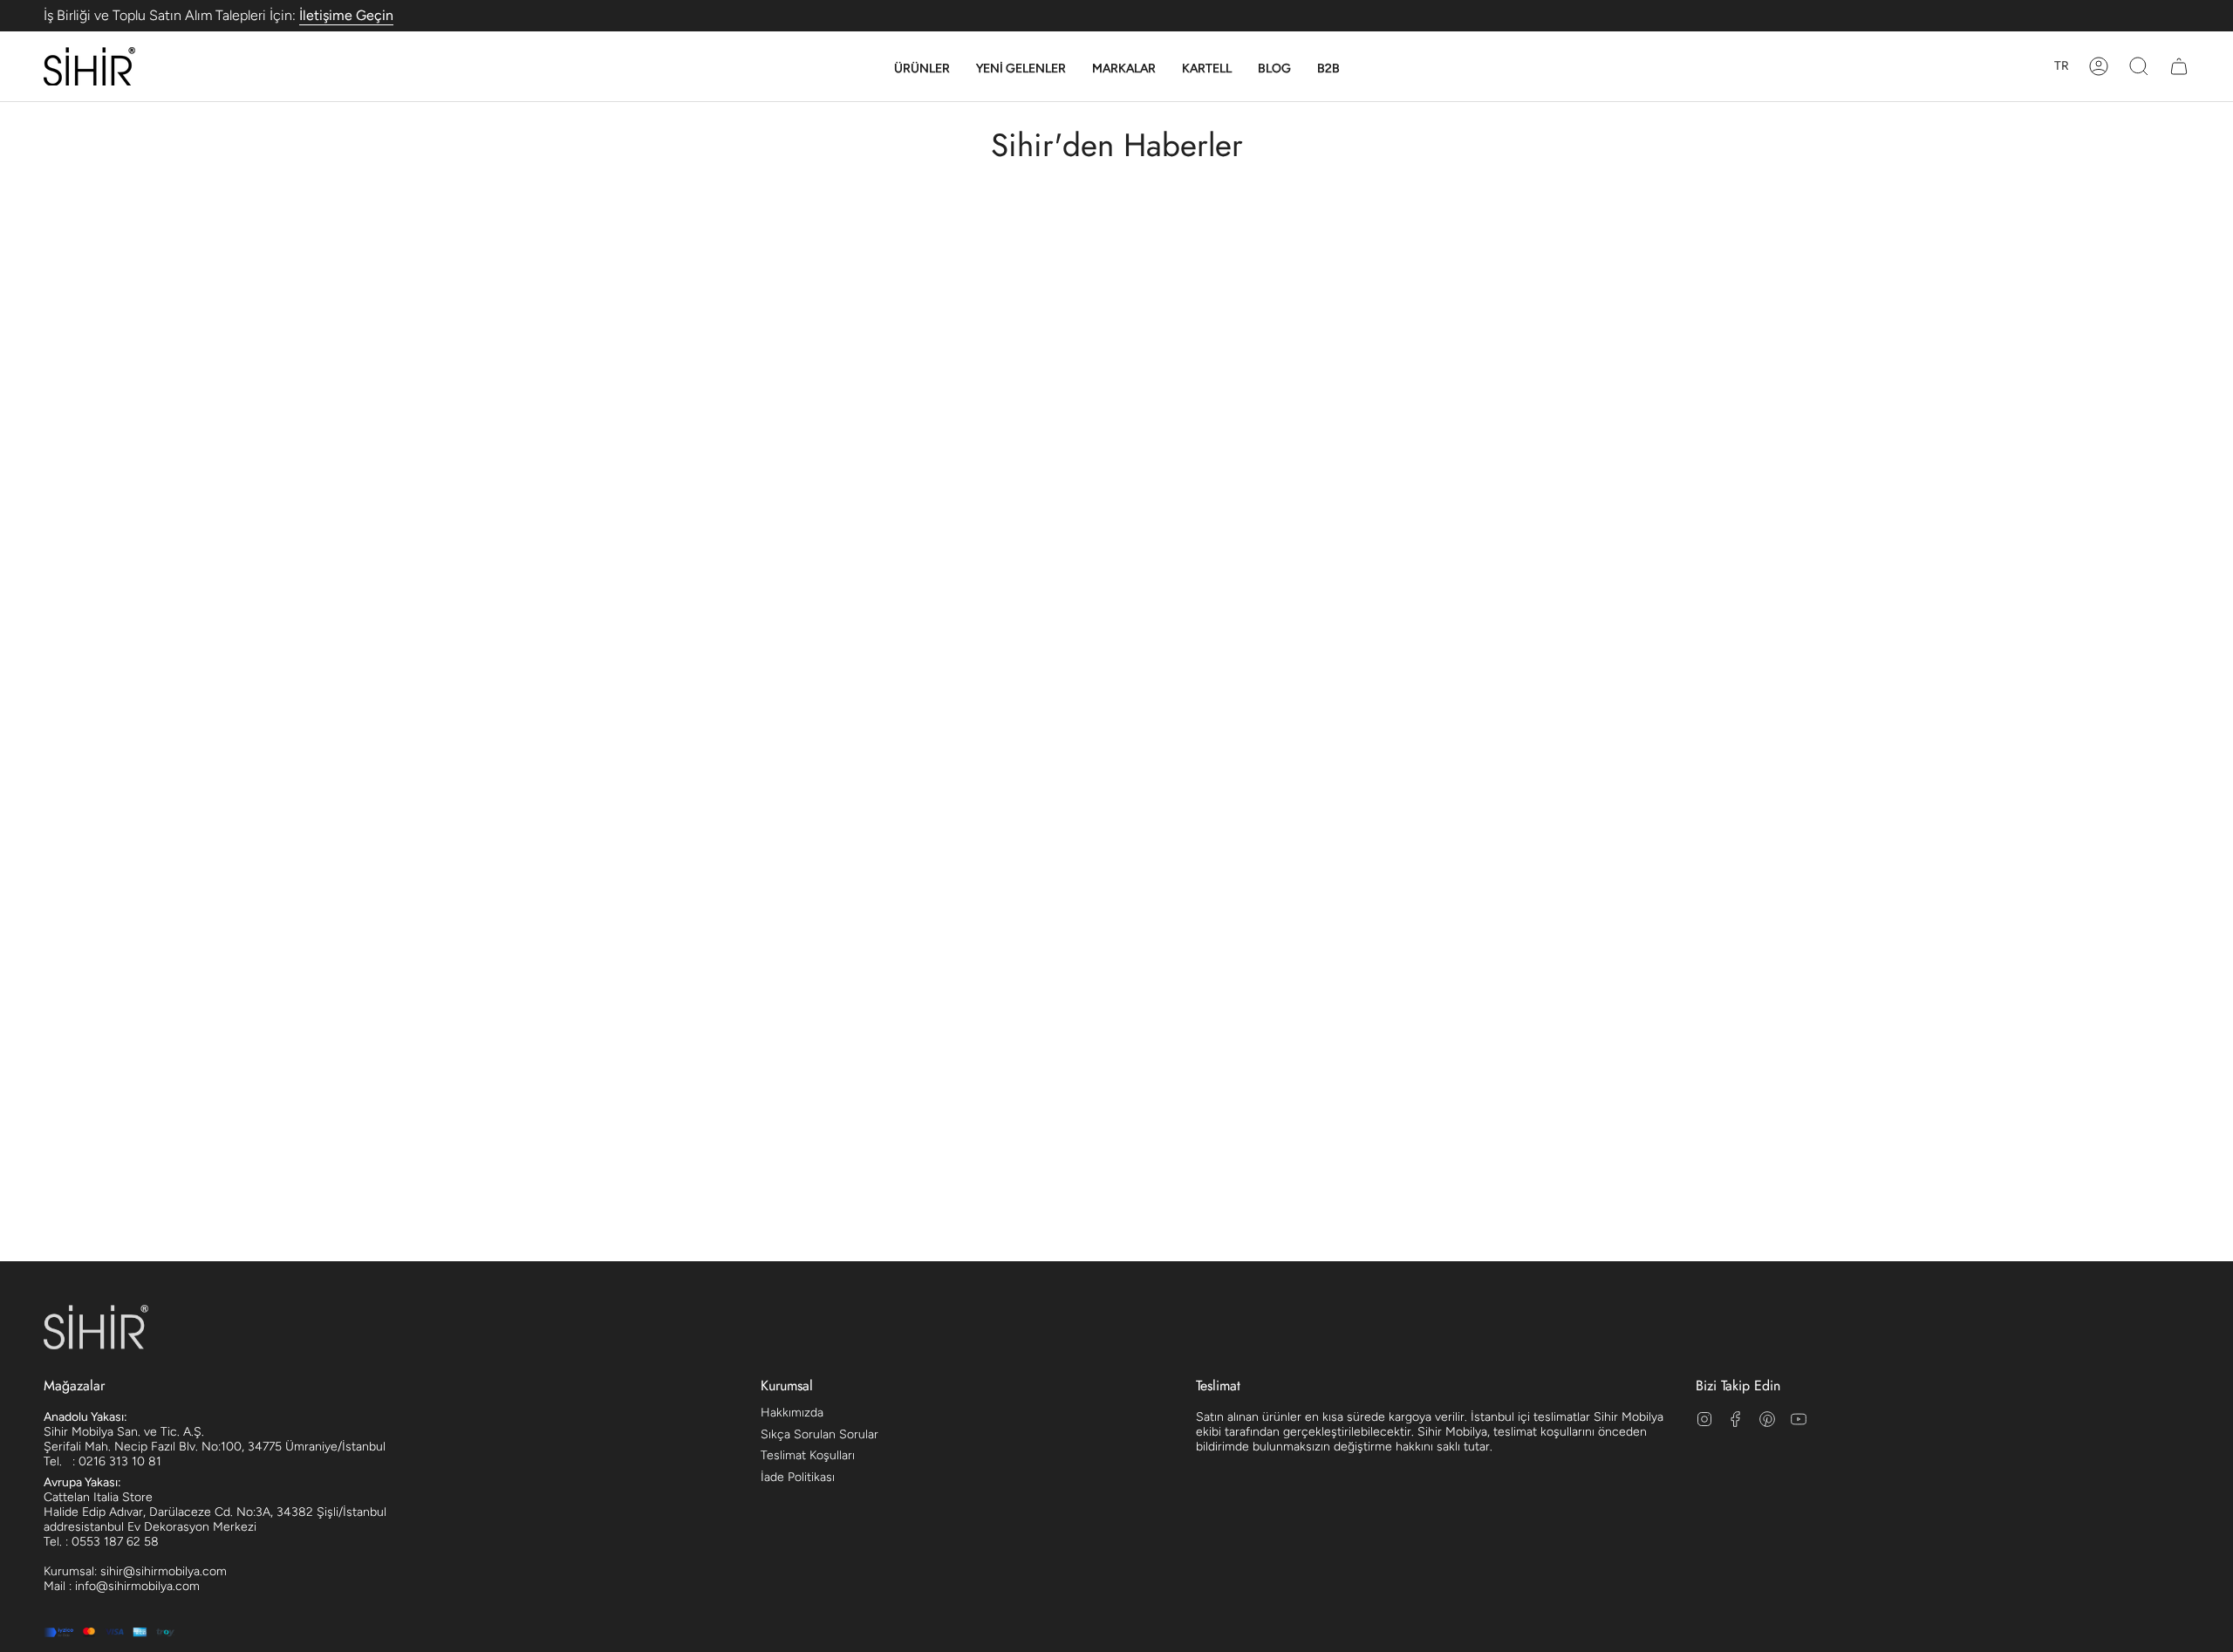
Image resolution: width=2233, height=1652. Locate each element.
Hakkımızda (792, 1413)
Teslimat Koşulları (808, 1455)
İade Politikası (798, 1477)
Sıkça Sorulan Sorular (819, 1434)
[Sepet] (2179, 66)
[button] (922, 69)
